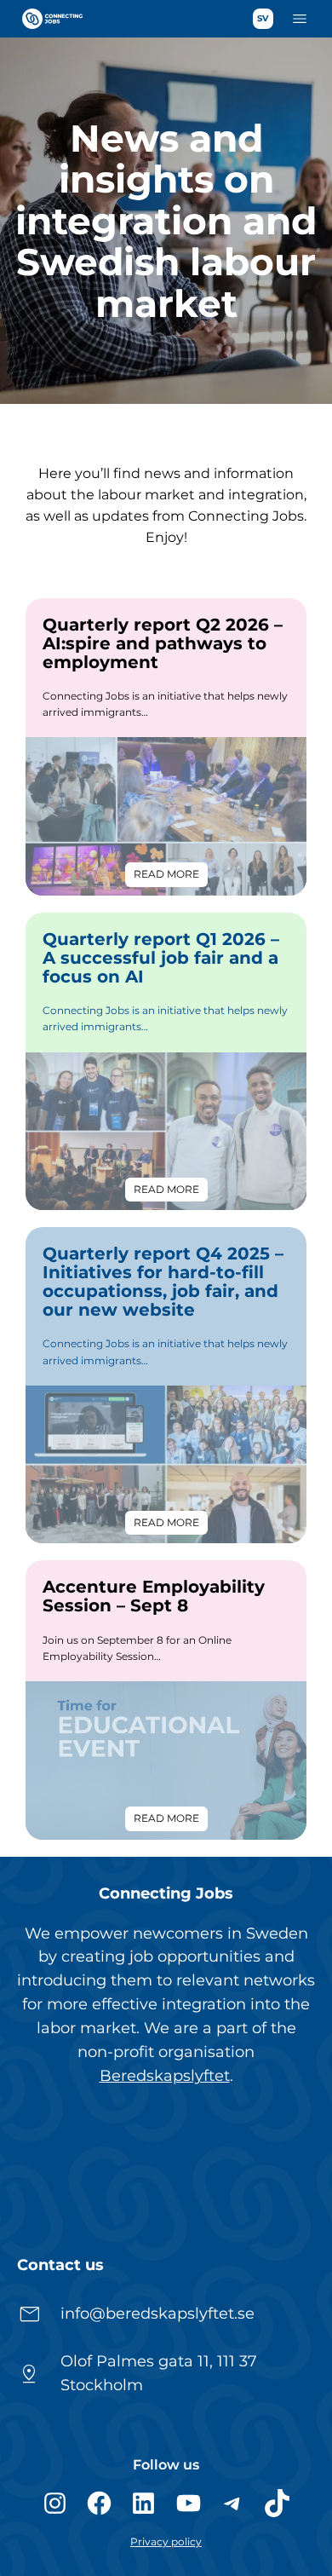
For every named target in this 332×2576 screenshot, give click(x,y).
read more (171, 877)
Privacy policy (166, 2541)
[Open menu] (300, 19)
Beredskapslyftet (165, 2076)
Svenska (263, 19)
